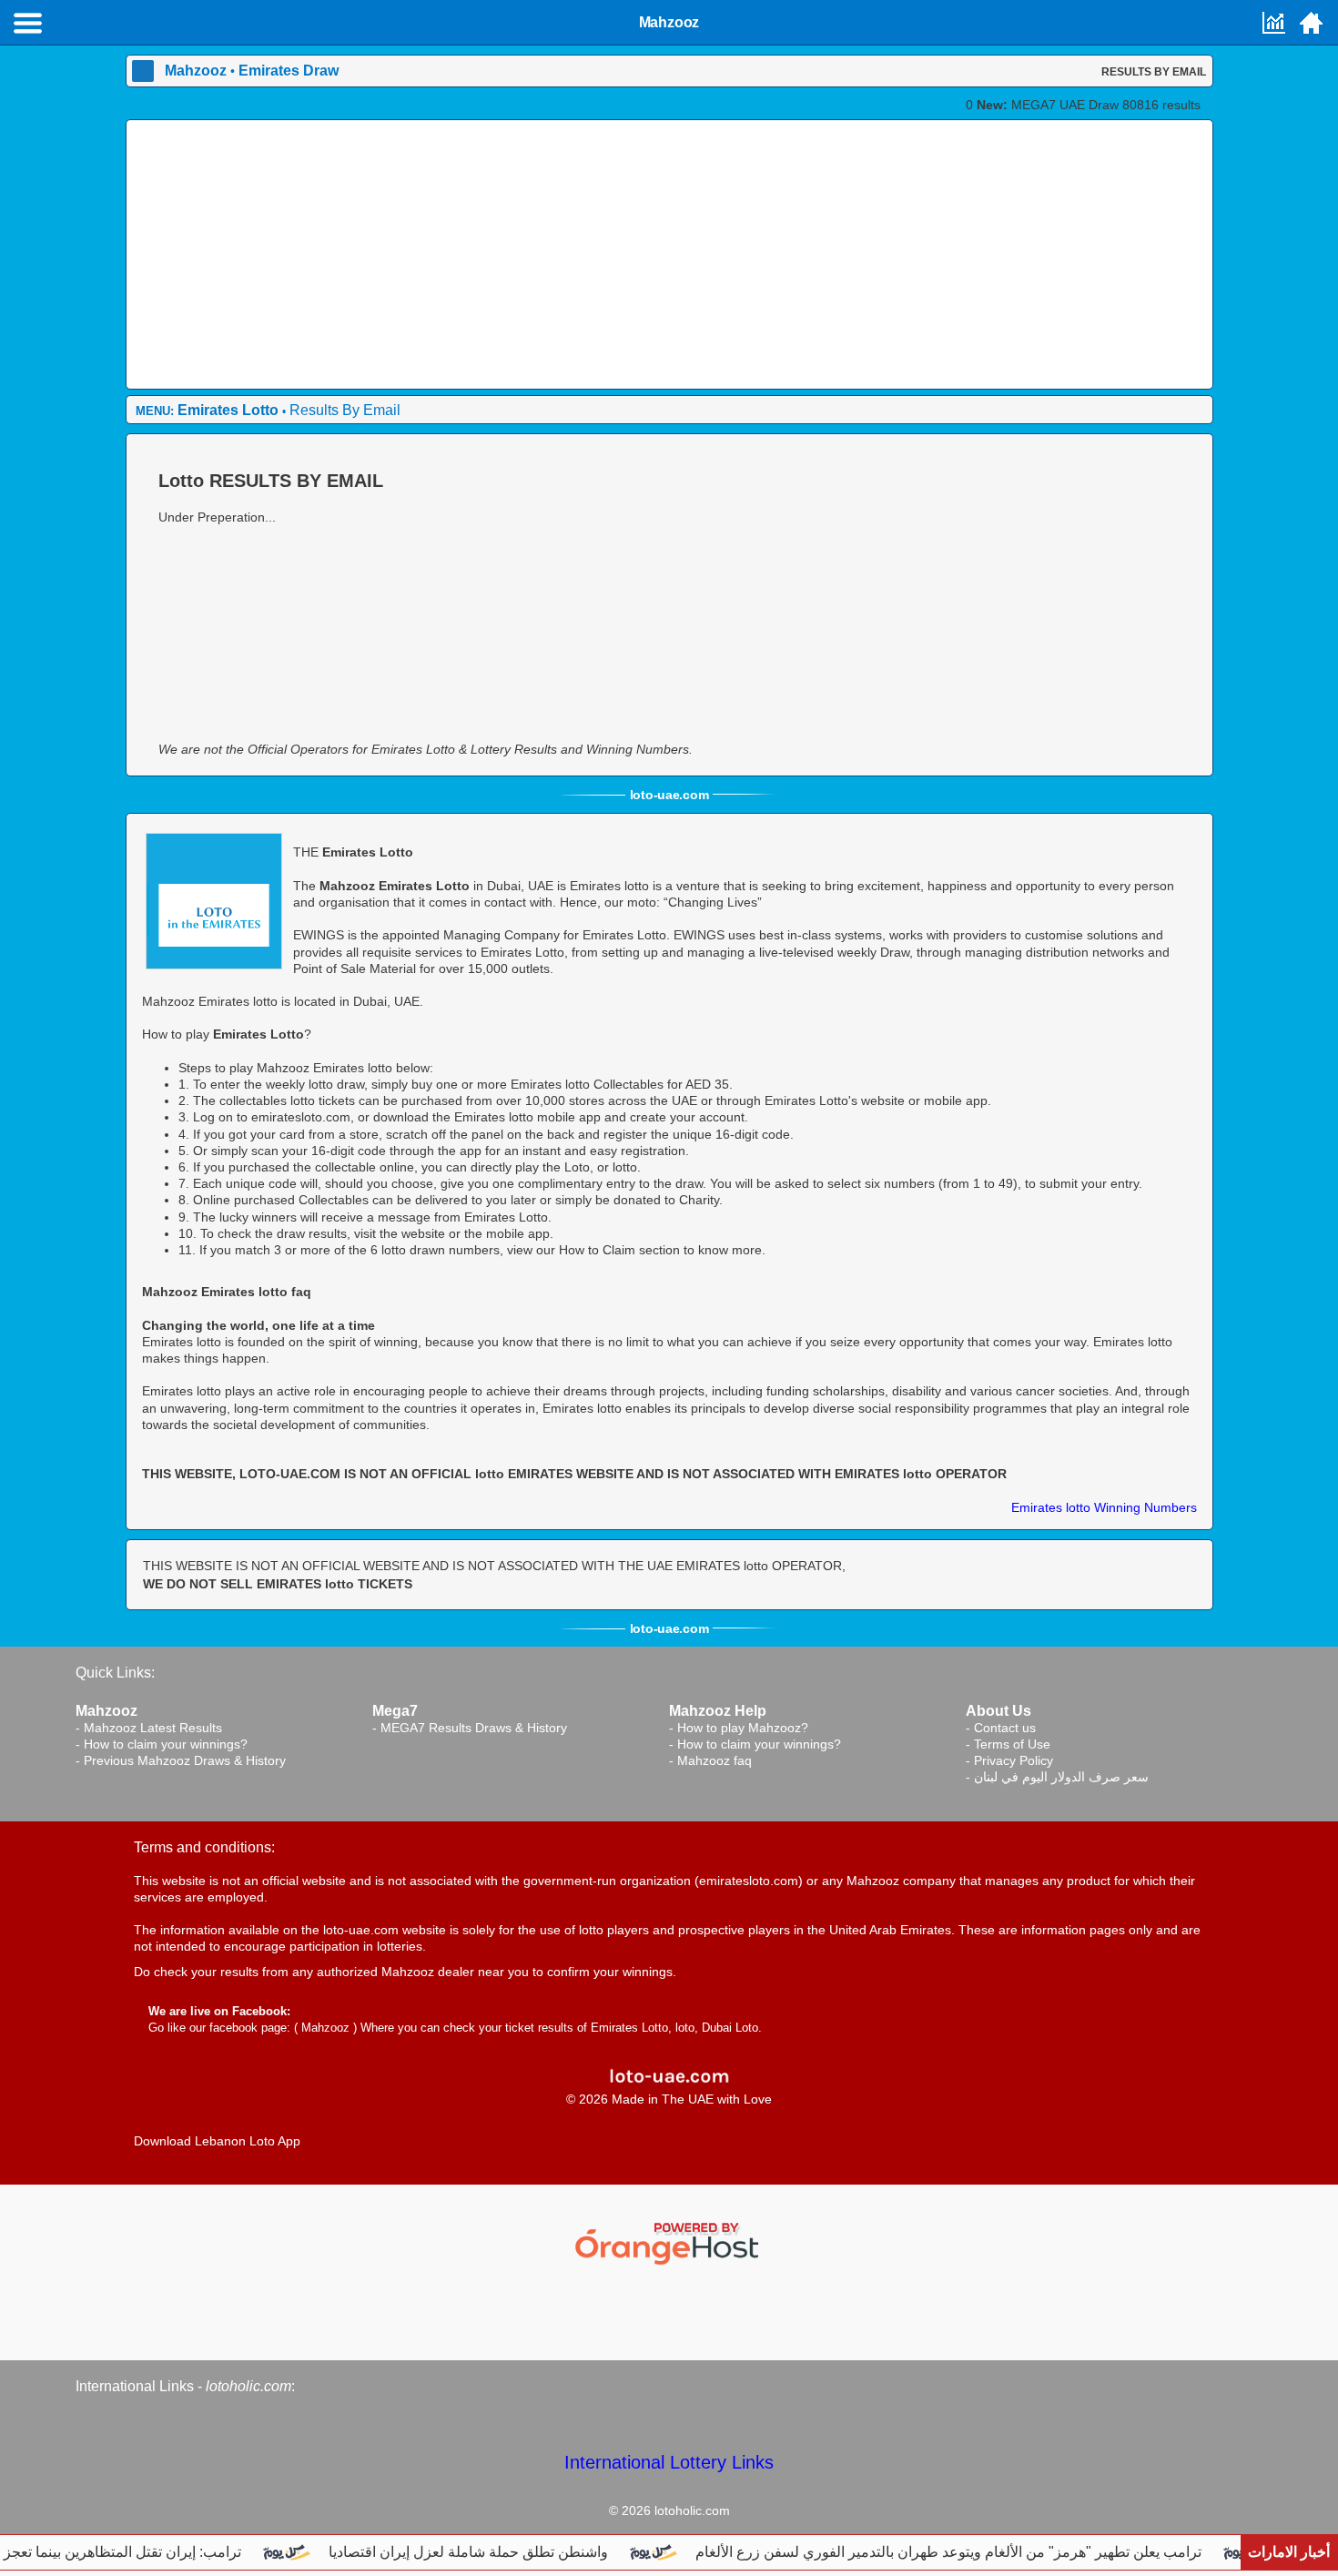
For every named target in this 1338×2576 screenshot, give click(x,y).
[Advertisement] (669, 257)
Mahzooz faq (715, 1760)
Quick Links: (115, 1673)
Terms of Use (1012, 1744)
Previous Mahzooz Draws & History (185, 1760)
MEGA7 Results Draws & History (474, 1728)
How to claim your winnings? (166, 1744)
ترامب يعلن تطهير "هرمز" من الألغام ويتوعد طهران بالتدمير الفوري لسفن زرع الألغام (976, 2552)
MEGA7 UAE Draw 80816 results (1089, 105)
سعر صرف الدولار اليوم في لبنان (1061, 1777)
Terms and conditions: (204, 1847)
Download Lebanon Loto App (217, 2141)
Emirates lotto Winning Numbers (1104, 1507)
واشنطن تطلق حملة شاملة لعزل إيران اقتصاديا (496, 2552)
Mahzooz (325, 2028)
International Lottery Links (669, 2462)
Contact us (1005, 1728)
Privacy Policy (1014, 1760)
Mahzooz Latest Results (153, 1728)
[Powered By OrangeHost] (669, 2242)
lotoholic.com (248, 2386)
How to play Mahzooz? (743, 1728)
